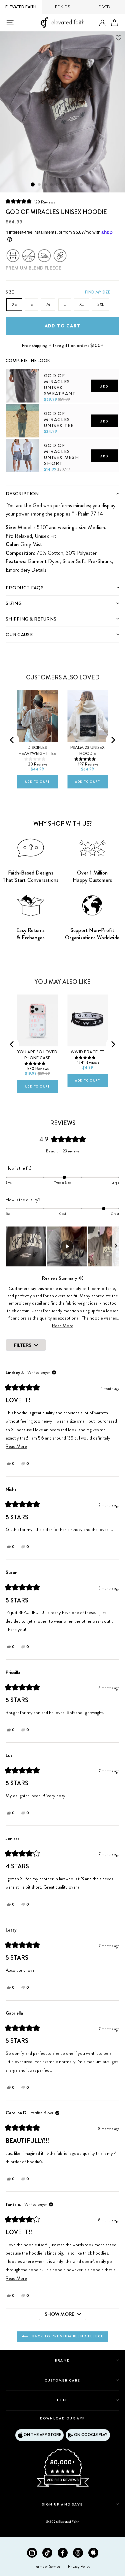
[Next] (113, 740)
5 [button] (58, 185)
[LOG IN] (102, 23)
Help (62, 2400)
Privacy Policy (79, 2566)
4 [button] (52, 185)
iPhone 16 (30, 994)
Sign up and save (62, 2504)
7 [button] (70, 185)
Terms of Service (47, 2566)
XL (81, 304)
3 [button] (46, 185)
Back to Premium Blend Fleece (67, 2336)
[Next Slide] (116, 1246)
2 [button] (40, 185)
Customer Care (63, 2380)
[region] (62, 1246)
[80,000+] (63, 2486)
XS (14, 304)
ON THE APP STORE (42, 2435)
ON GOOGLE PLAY (91, 2435)
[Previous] (12, 740)
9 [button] (82, 185)
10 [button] (88, 185)
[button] (30, 202)
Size (10, 292)
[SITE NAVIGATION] (10, 23)
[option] (62, 112)
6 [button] (64, 185)
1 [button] (33, 184)
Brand (62, 2360)
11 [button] (94, 185)
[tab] (62, 493)
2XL (101, 304)
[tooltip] (81, 1278)
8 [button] (76, 185)
